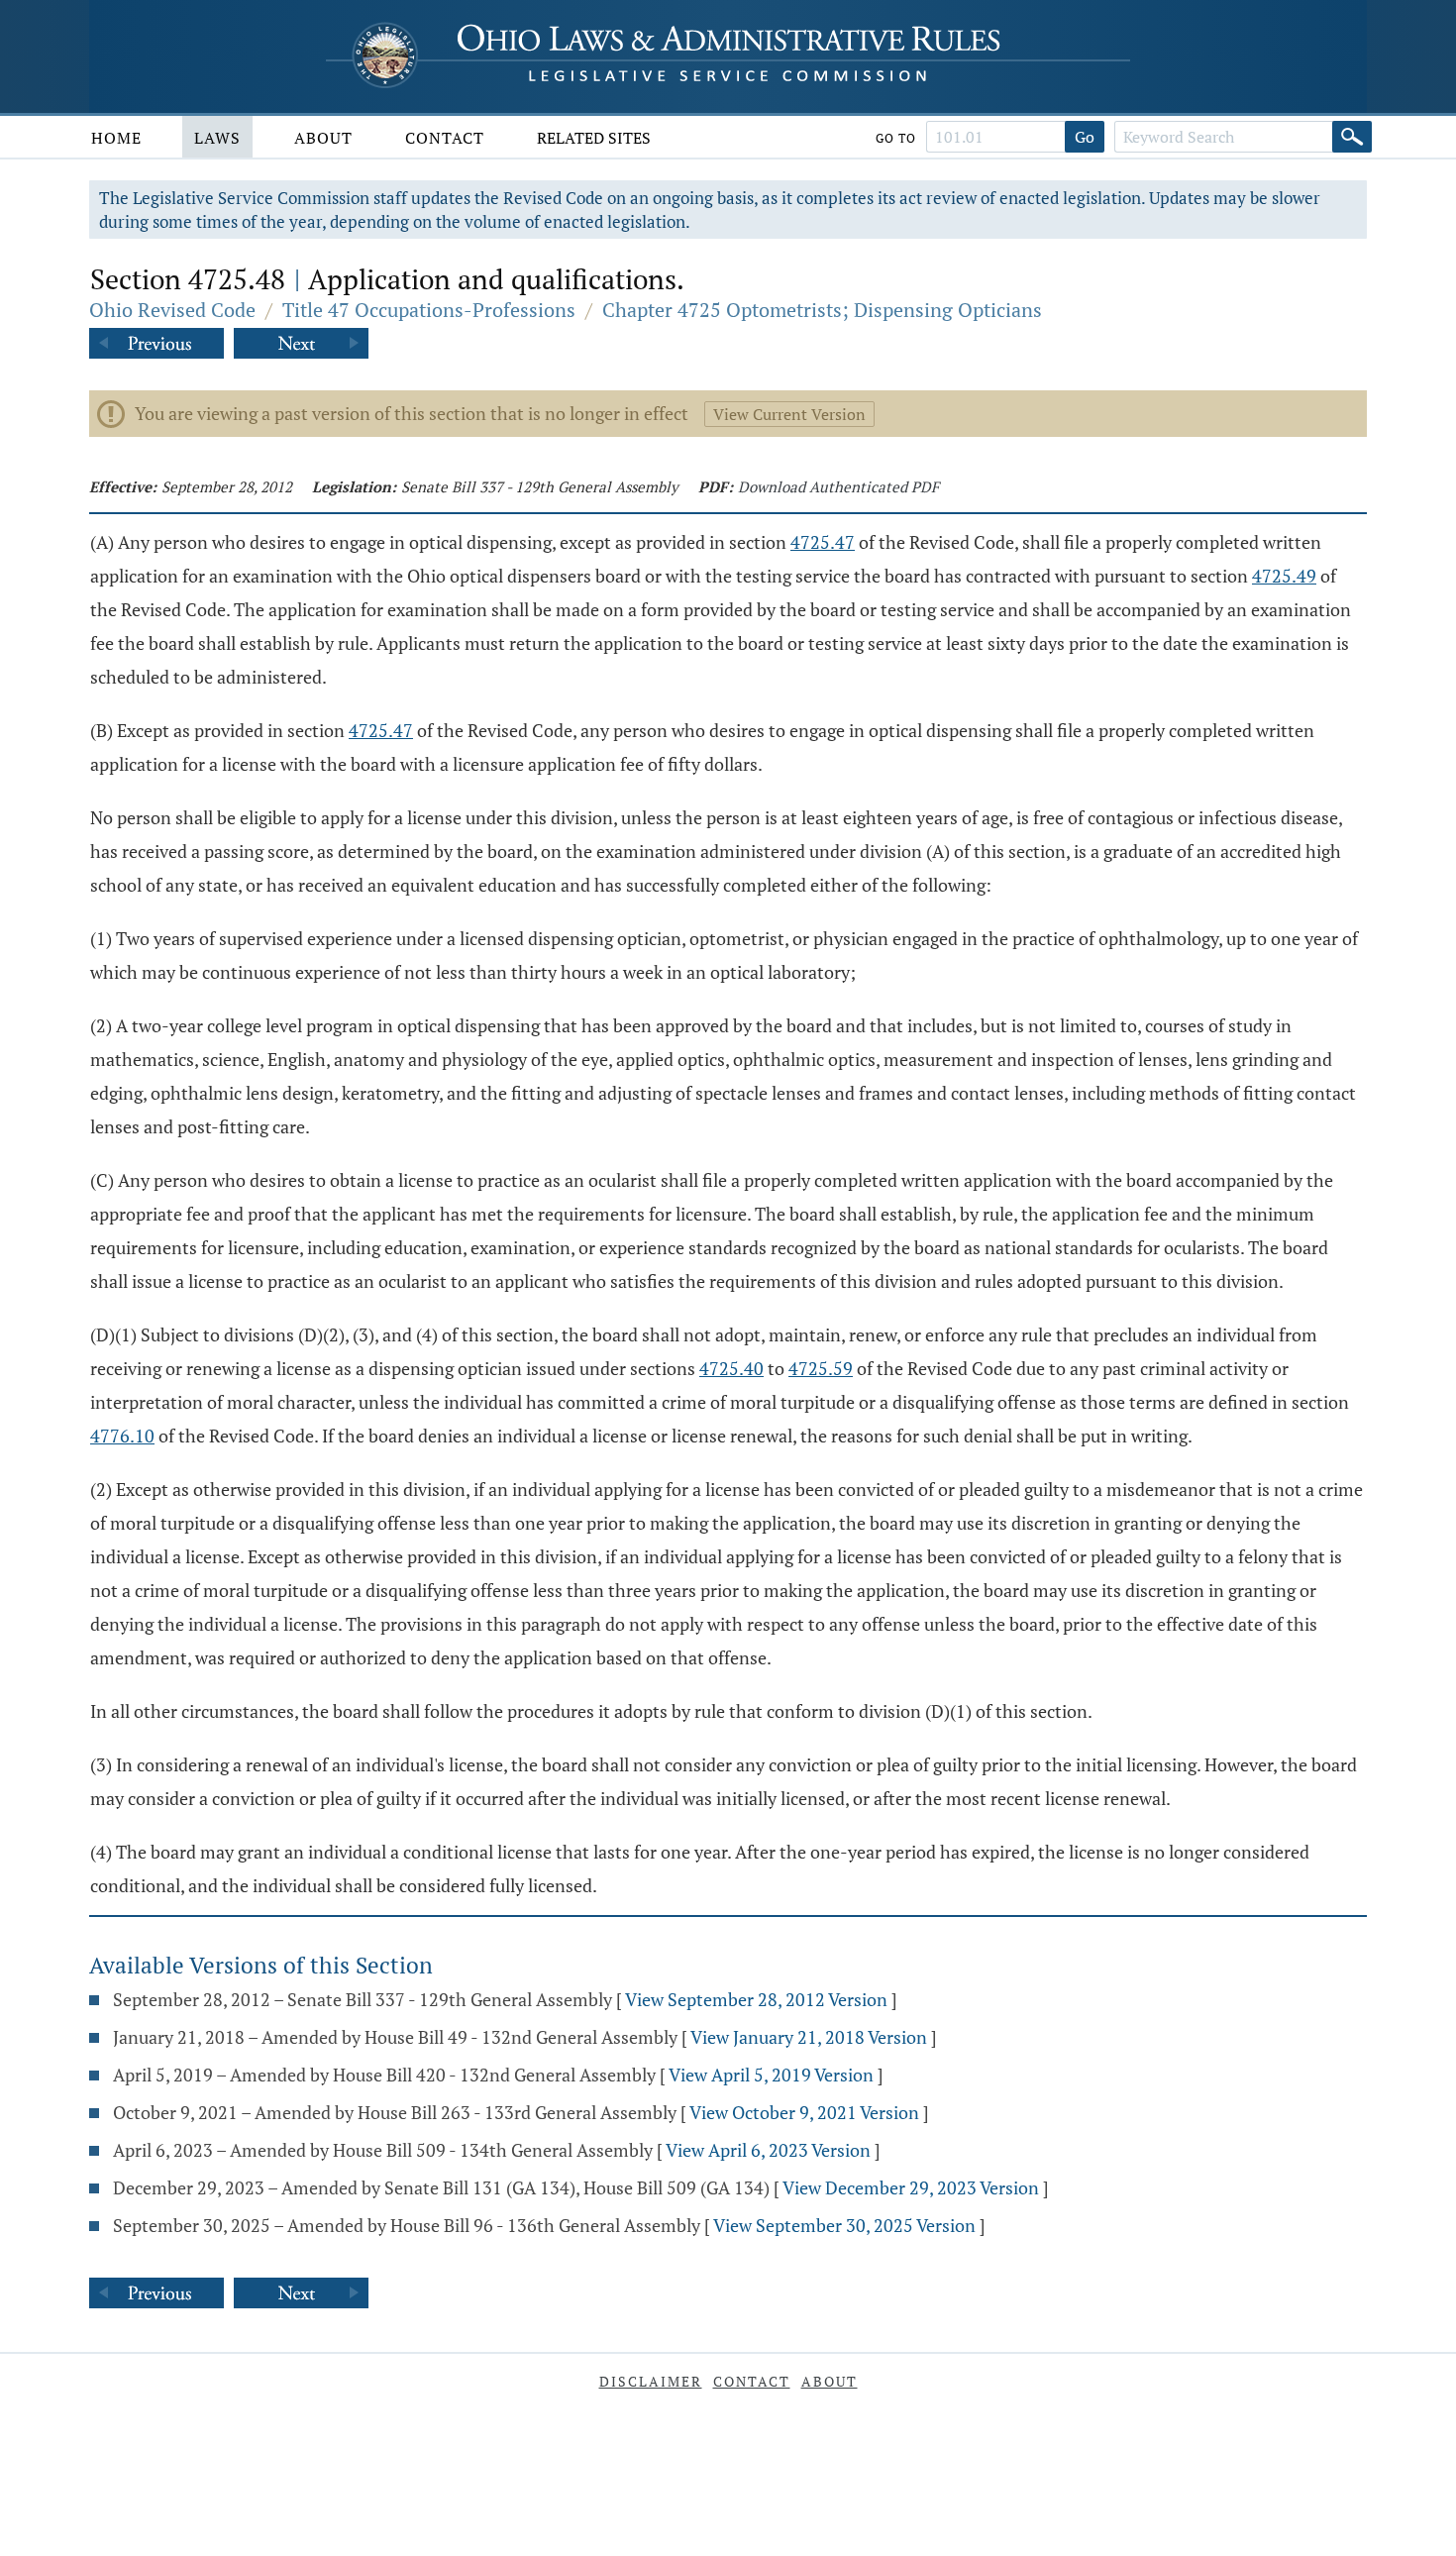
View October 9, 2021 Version (804, 2112)
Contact (445, 138)
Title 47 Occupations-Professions (429, 310)
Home (116, 138)
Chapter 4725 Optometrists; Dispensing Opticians (822, 310)
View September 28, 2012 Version (756, 1999)
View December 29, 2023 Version (911, 2187)
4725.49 (1284, 576)
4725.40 (731, 1368)
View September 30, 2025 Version (844, 2225)
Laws (217, 138)
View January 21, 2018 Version (809, 2037)
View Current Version (789, 414)
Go (1085, 137)
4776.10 (122, 1436)
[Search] (1352, 137)
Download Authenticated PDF (838, 486)
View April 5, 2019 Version (771, 2075)
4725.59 (821, 1368)
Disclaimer (651, 2381)
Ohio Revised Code (172, 310)
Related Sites (594, 138)
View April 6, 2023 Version (768, 2150)
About (323, 138)
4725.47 (823, 542)
